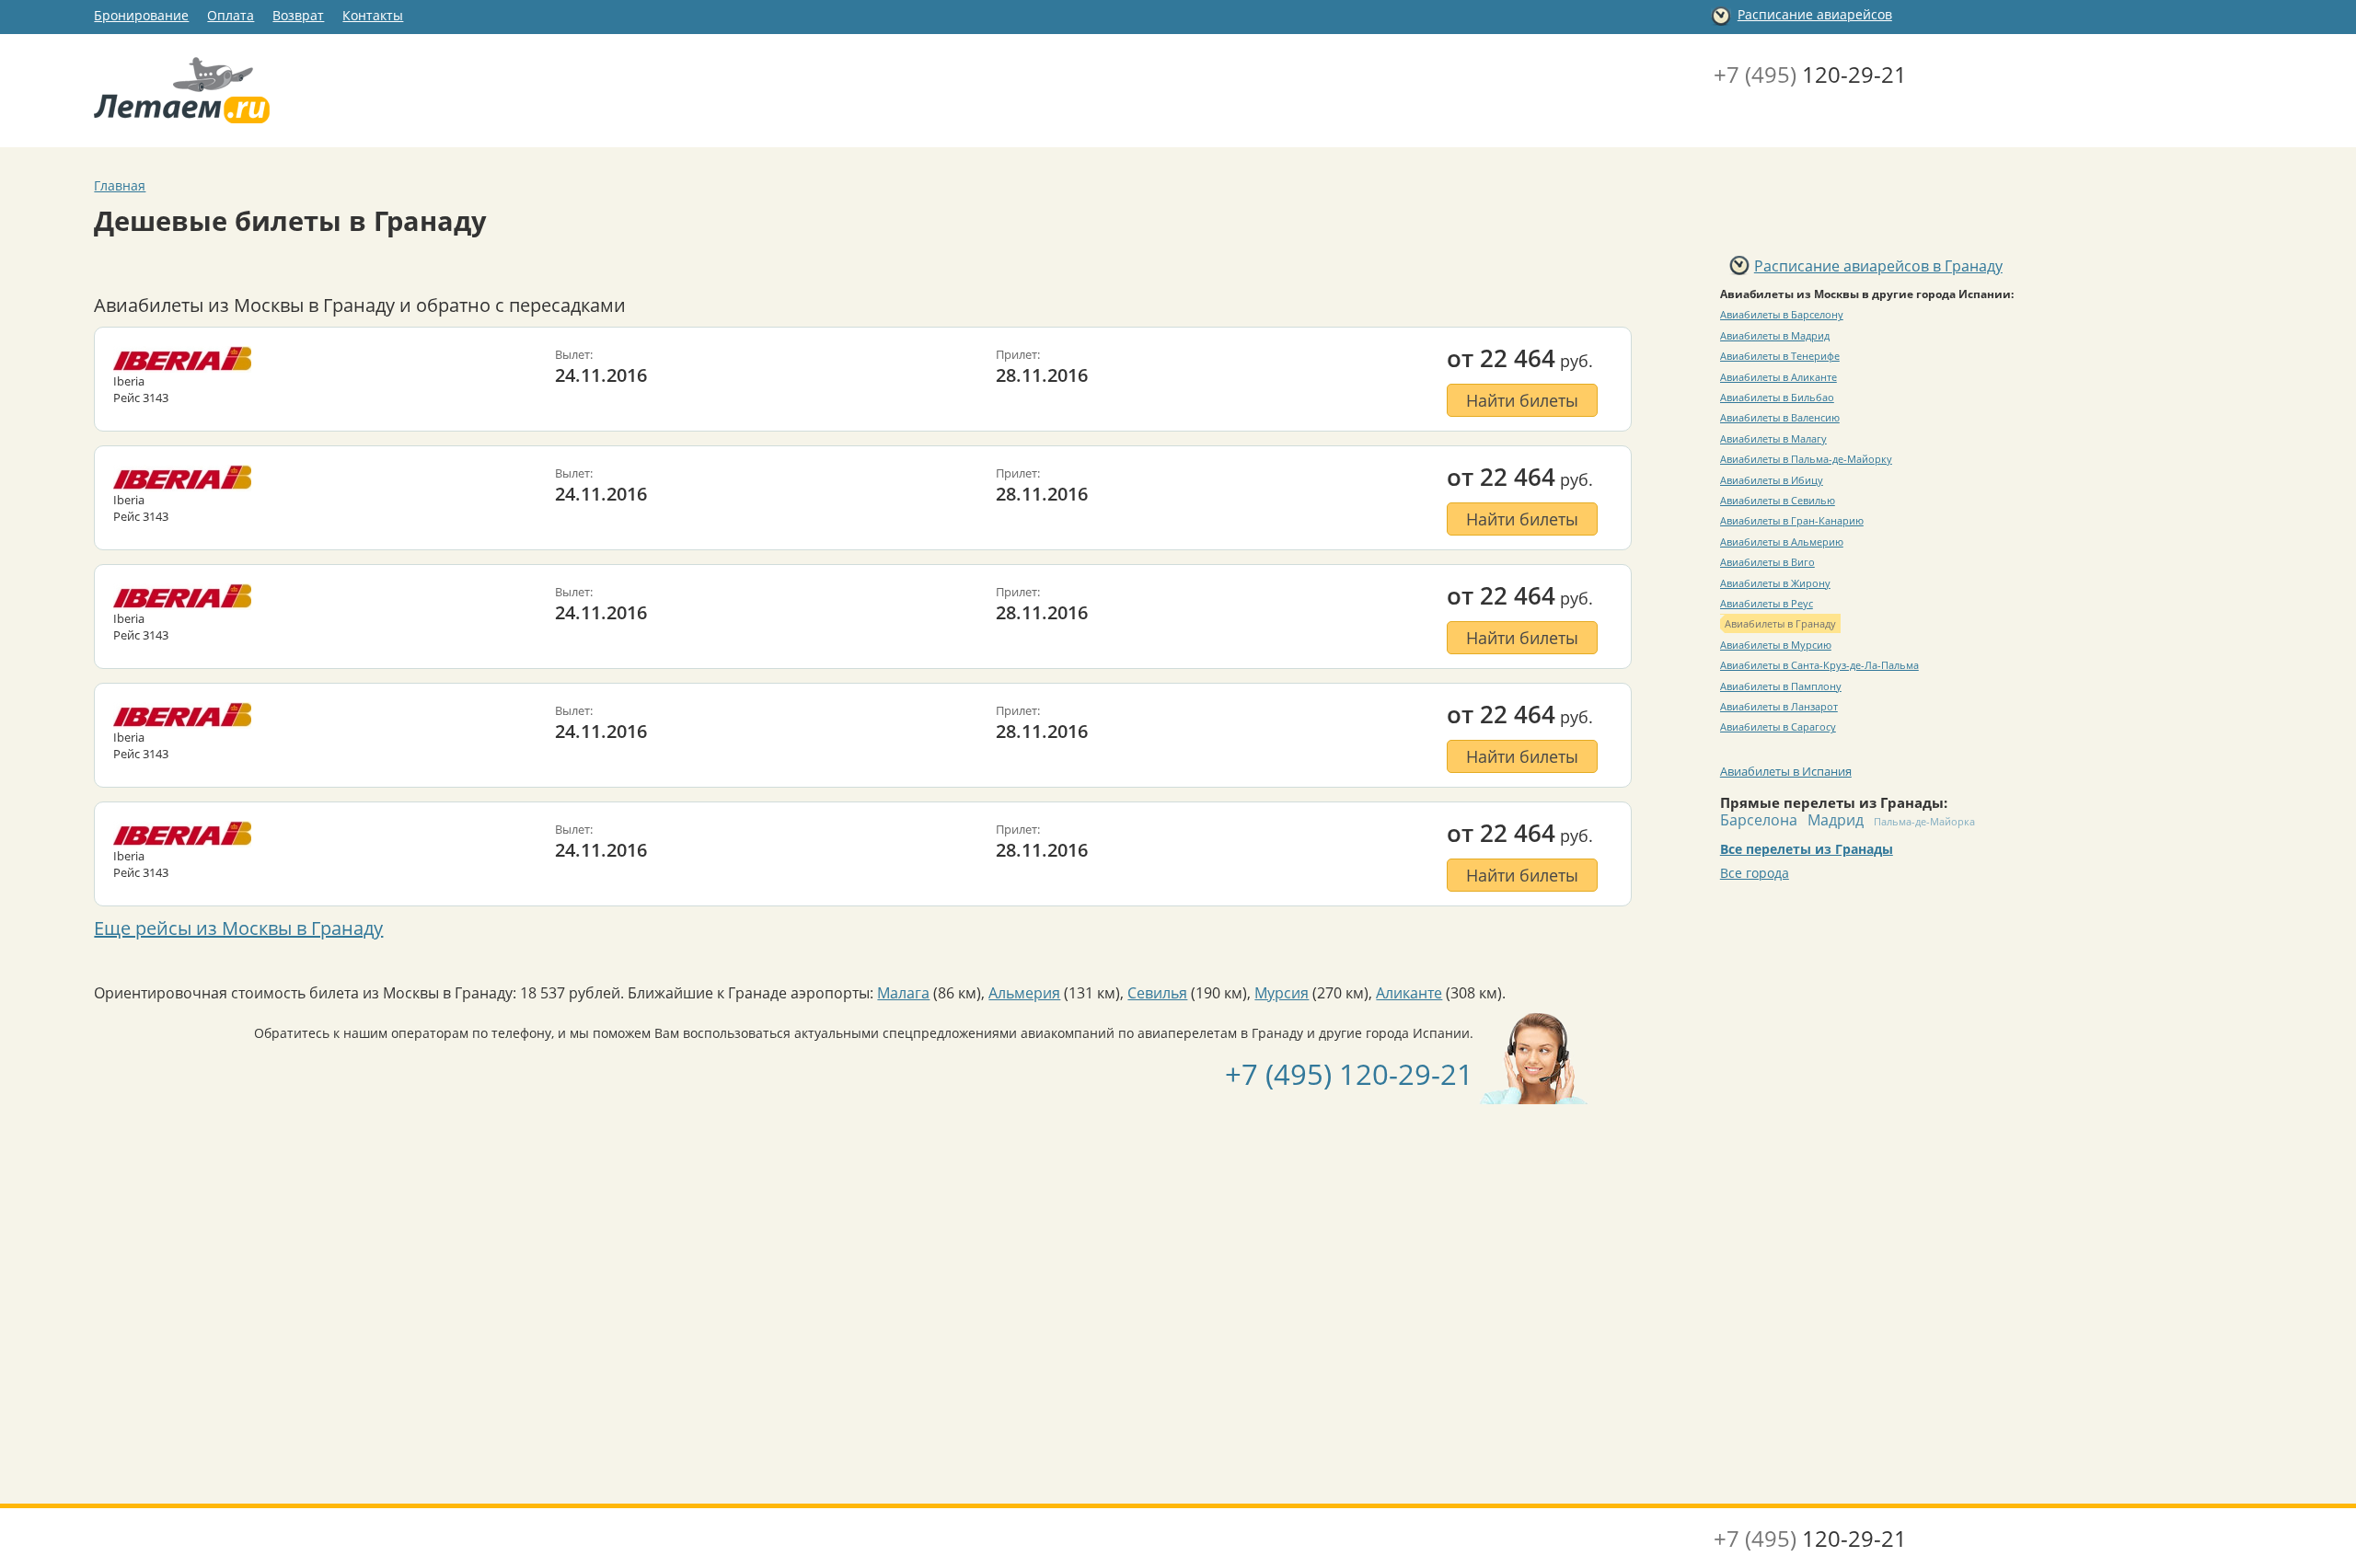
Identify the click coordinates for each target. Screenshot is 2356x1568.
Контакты (373, 15)
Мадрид (1836, 820)
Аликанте (1409, 993)
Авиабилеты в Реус (1767, 603)
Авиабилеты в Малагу (1773, 438)
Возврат (298, 15)
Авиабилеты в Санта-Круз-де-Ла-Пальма (1819, 665)
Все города (1755, 873)
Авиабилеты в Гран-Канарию (1792, 520)
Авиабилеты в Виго (1767, 562)
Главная (120, 185)
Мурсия (1282, 993)
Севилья (1157, 993)
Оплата (231, 15)
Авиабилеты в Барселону (1782, 314)
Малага (903, 993)
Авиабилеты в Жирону (1775, 583)
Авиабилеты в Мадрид (1775, 335)
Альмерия (1024, 993)
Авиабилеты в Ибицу (1772, 480)
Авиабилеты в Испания (1786, 771)
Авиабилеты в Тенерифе (1780, 356)
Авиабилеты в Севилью (1778, 500)
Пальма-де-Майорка (1924, 821)
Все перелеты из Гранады (1807, 849)
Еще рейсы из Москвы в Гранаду (238, 928)
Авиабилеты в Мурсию (1776, 645)
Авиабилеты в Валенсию (1780, 417)
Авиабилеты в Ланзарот (1779, 706)
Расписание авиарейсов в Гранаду (1878, 266)
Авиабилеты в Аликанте (1779, 377)
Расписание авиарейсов (1815, 14)
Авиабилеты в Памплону (1781, 686)
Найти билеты (1522, 400)
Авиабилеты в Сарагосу (1778, 726)
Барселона (1759, 820)
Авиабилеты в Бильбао (1777, 397)
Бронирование (141, 15)
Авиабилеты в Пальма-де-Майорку (1806, 459)
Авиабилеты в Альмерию (1782, 542)
